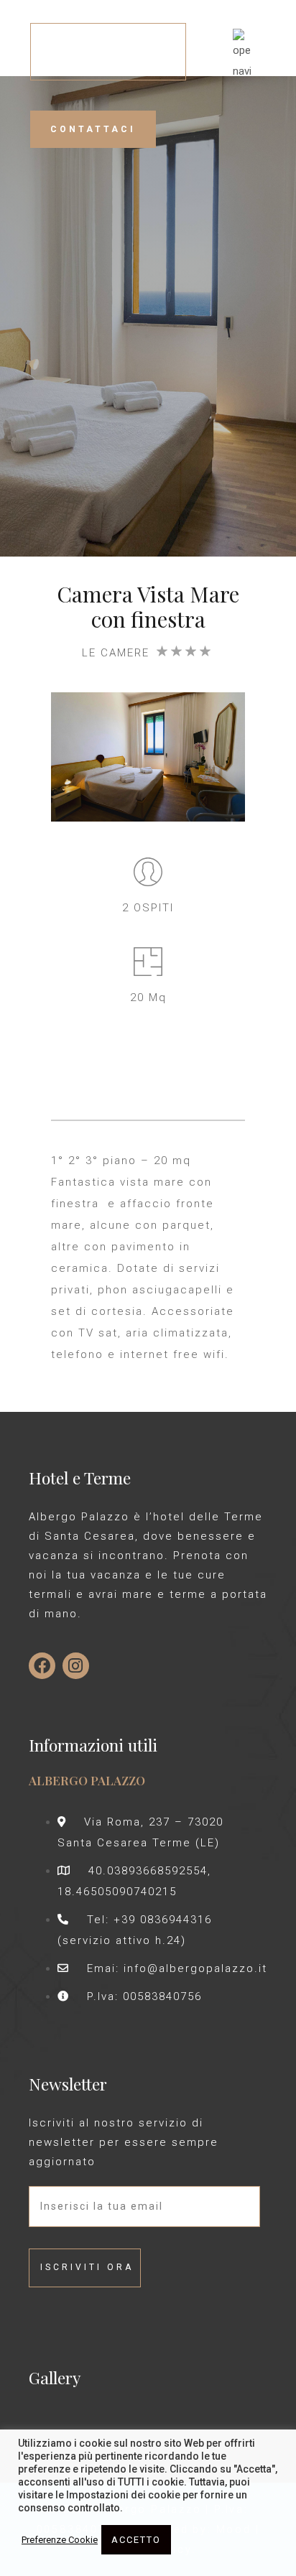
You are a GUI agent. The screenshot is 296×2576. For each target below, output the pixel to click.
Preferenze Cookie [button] (60, 2540)
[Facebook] (42, 1666)
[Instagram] (76, 1666)
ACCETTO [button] (136, 2540)
